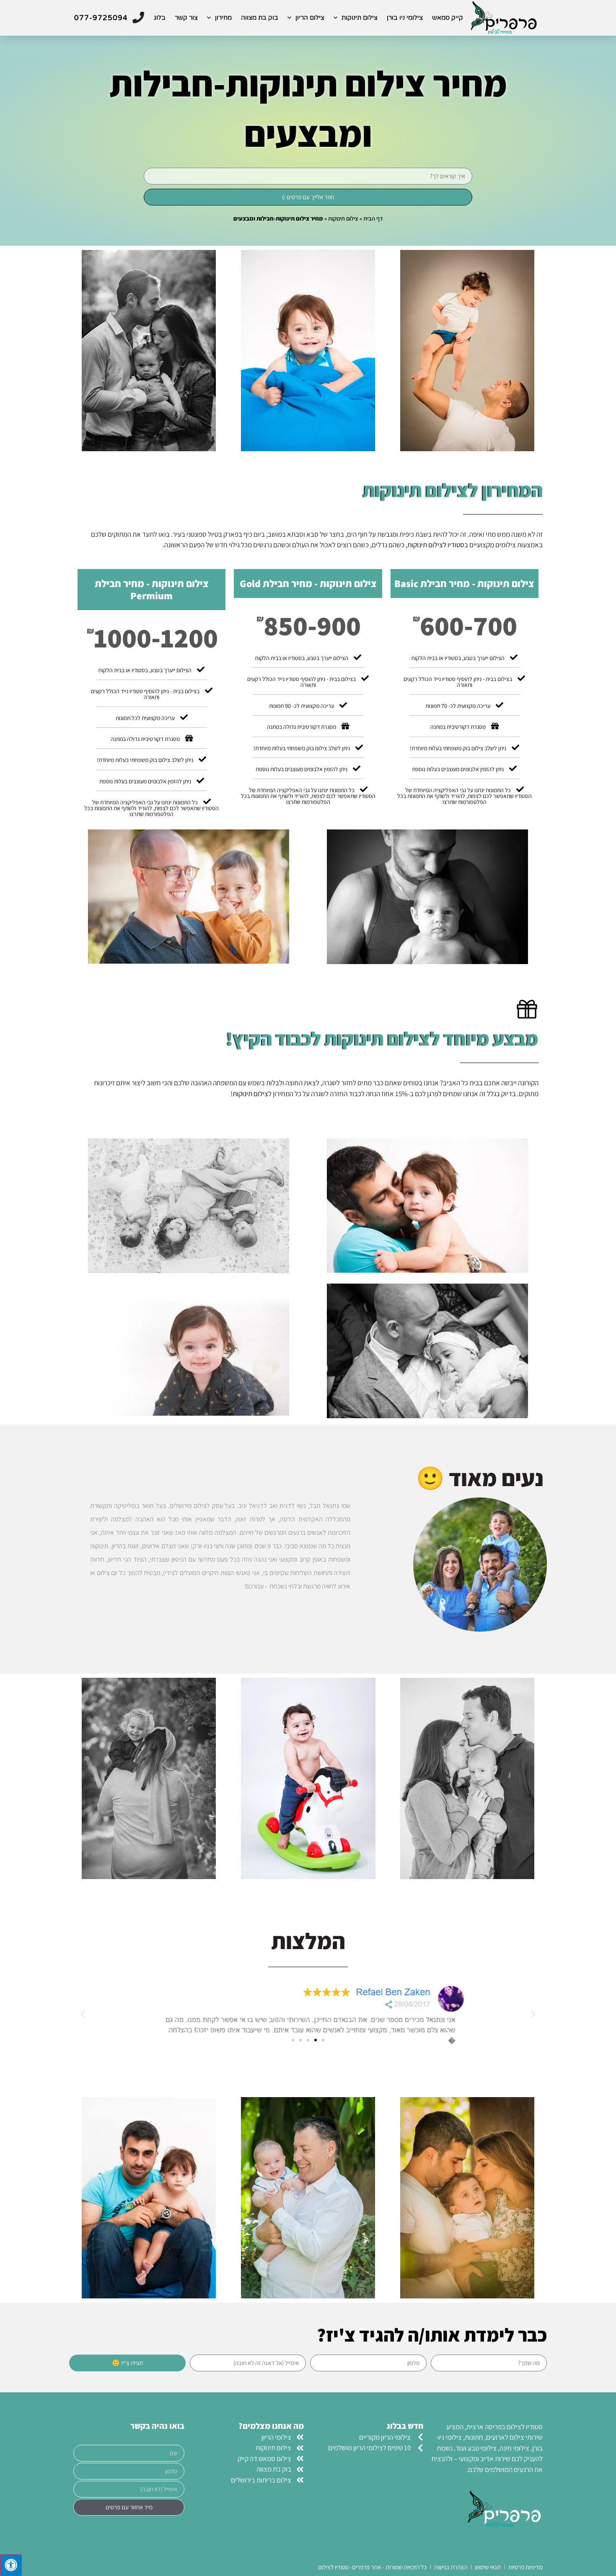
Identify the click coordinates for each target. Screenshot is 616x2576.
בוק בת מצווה (260, 18)
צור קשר (186, 18)
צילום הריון (310, 18)
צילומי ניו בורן (405, 18)
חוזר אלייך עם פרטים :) (308, 197)
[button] (533, 2014)
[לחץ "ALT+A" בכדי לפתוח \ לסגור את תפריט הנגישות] (11, 2565)
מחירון (223, 18)
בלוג (160, 18)
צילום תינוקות (360, 18)
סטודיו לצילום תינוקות (436, 545)
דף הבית (373, 218)
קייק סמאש (448, 18)
